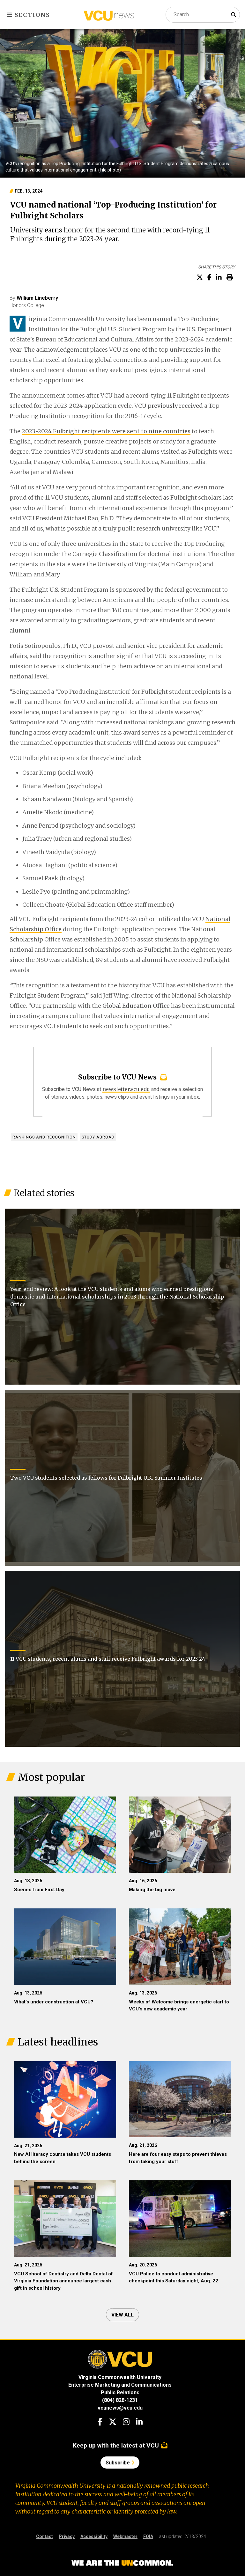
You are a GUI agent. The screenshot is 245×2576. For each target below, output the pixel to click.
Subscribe (118, 2463)
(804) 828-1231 (120, 2400)
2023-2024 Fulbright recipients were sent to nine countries (106, 431)
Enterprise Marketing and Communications (120, 2385)
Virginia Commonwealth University (120, 2377)
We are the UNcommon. (122, 2563)
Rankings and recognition (44, 1137)
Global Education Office (136, 1006)
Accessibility (94, 2536)
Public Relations (120, 2393)
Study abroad (98, 1137)
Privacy (67, 2536)
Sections (31, 15)
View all (122, 2315)
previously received (175, 406)
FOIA (148, 2536)
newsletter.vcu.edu (126, 1089)
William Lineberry (37, 298)
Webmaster (125, 2536)
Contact (45, 2536)
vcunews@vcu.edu (120, 2408)
